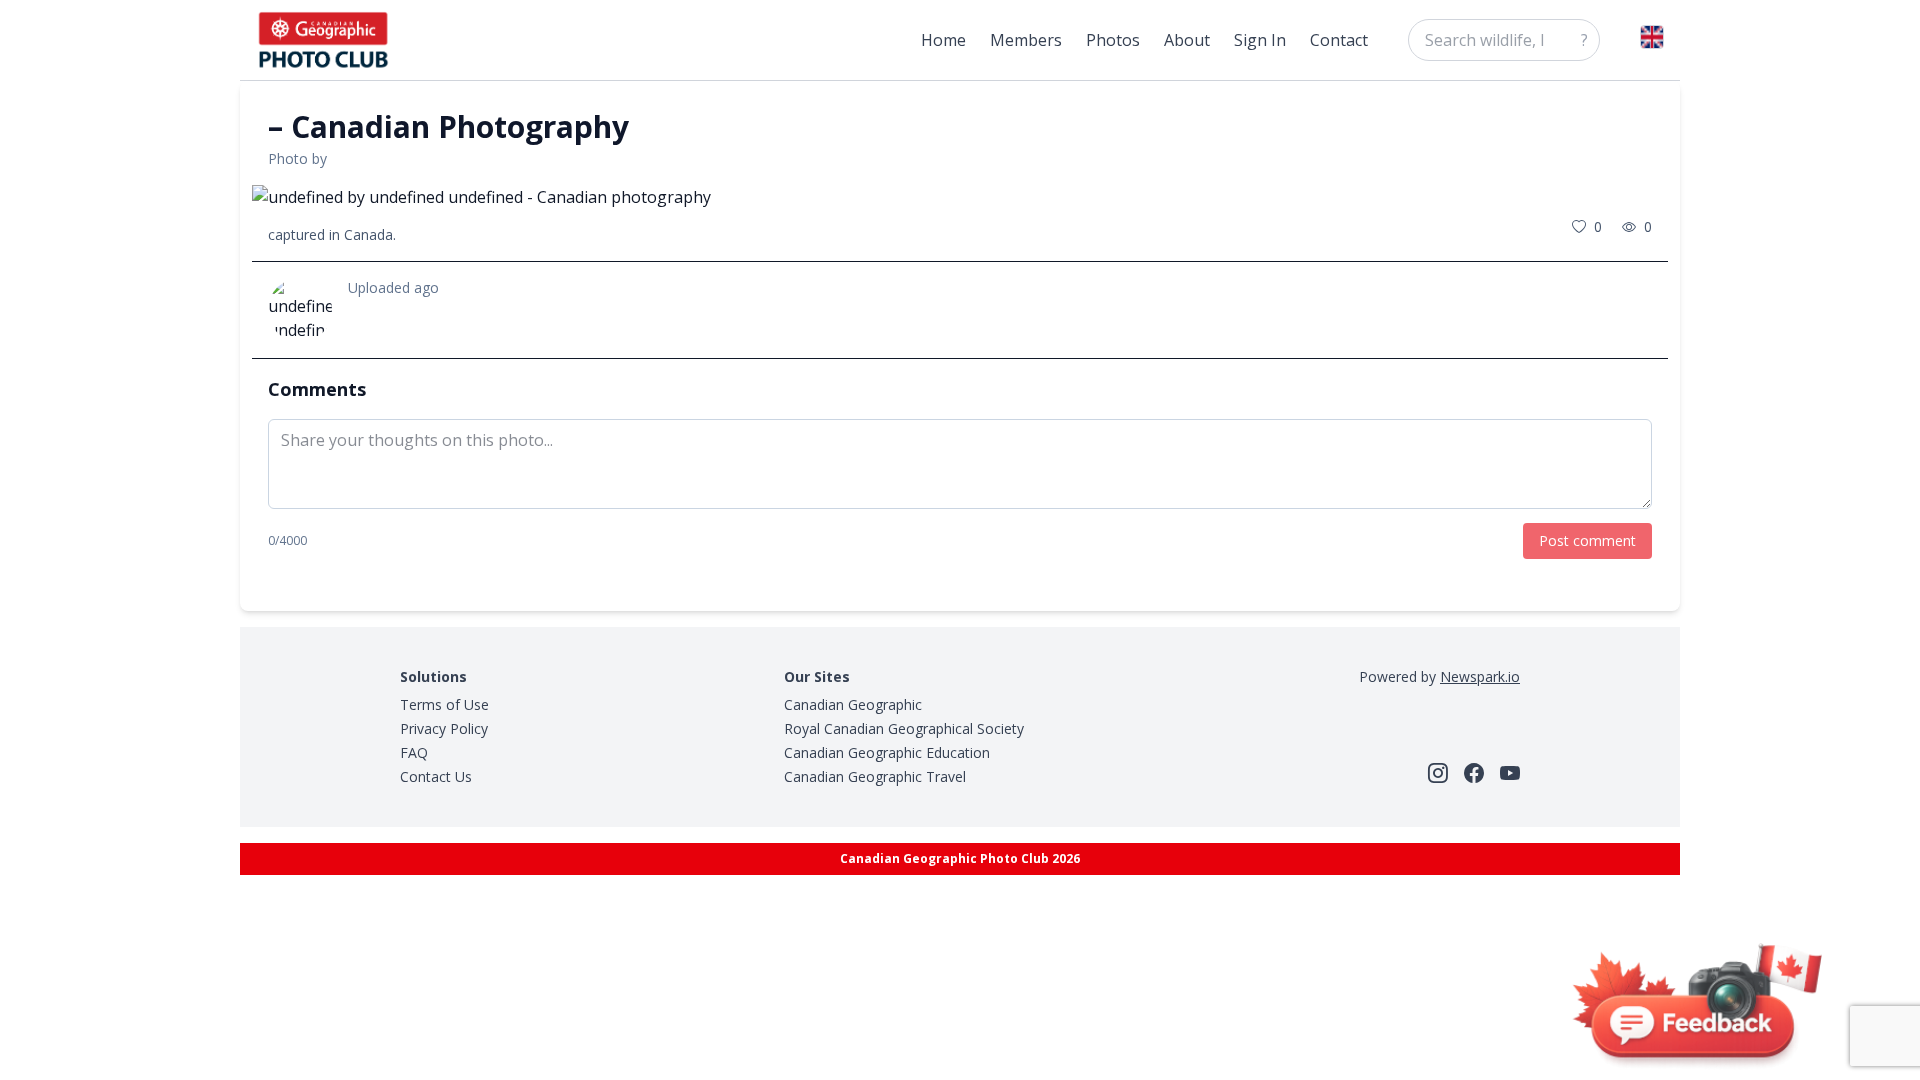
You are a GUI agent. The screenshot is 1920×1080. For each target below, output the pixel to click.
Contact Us (436, 776)
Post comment (1587, 540)
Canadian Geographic (853, 704)
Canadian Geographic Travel (875, 776)
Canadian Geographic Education (887, 752)
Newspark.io (1480, 676)
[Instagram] (1438, 773)
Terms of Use (444, 704)
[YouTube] (1510, 773)
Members (1026, 40)
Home (943, 40)
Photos (1113, 40)
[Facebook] (1474, 773)
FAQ (414, 752)
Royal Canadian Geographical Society (904, 728)
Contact (1339, 40)
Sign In (1260, 40)
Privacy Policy (444, 728)
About (1187, 40)
